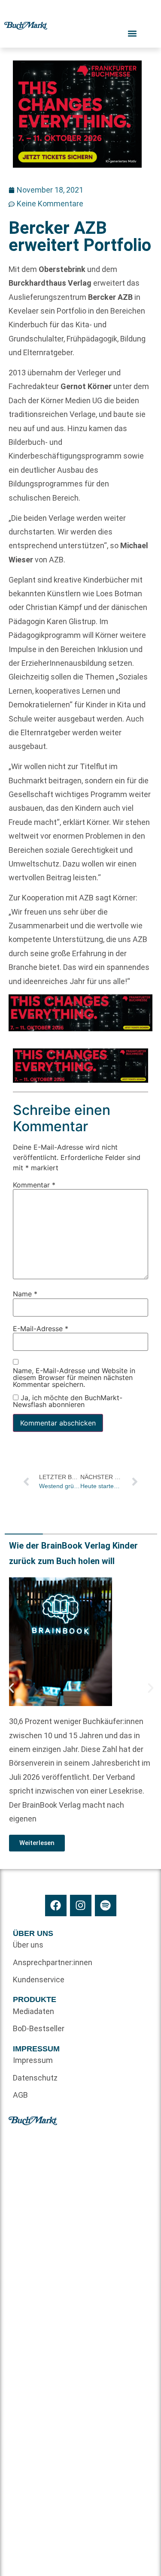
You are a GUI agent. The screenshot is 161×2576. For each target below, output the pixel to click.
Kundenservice (39, 1980)
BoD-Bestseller (39, 2028)
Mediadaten (33, 2011)
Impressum (33, 2060)
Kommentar (34, 1185)
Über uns (28, 1945)
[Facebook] (56, 1906)
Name (25, 1294)
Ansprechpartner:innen (47, 1962)
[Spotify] (106, 1906)
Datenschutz (35, 2078)
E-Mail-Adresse (41, 1329)
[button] (11, 1688)
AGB (20, 2095)
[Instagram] (81, 1906)
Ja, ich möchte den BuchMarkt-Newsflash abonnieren (68, 1401)
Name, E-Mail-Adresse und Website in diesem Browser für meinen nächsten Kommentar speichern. (74, 1378)
